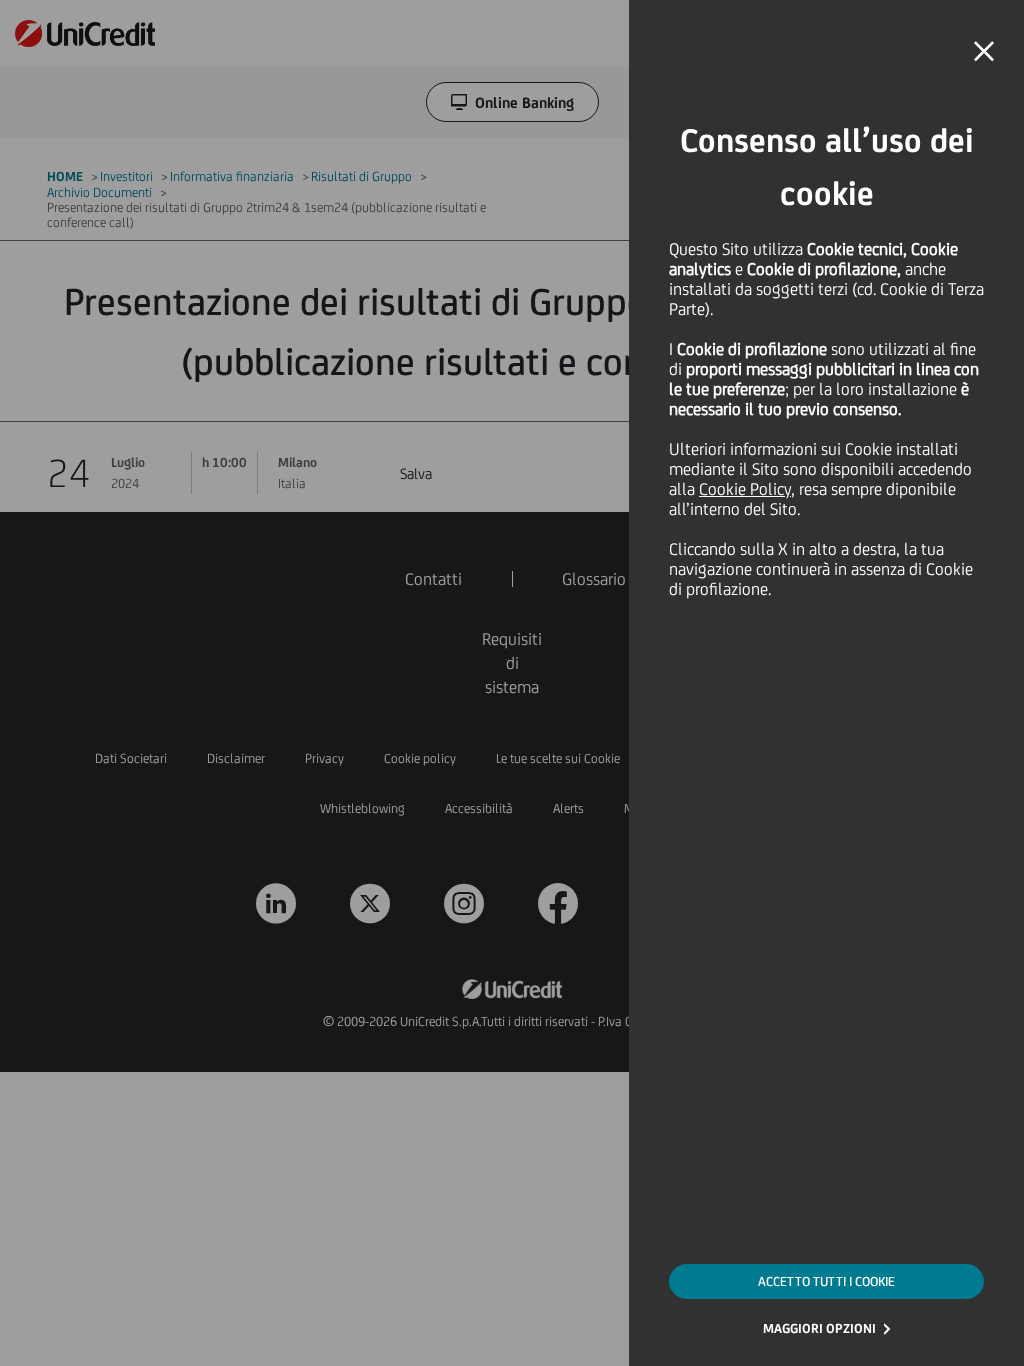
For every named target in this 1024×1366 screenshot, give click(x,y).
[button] (984, 52)
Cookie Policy (745, 489)
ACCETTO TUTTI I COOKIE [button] (826, 1281)
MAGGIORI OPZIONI (819, 1328)
